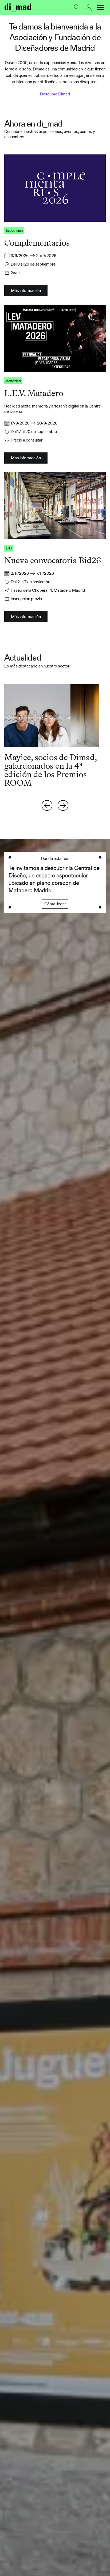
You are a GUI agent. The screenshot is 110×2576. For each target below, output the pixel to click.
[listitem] (55, 736)
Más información (26, 290)
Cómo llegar (55, 904)
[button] (100, 7)
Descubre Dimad (55, 94)
